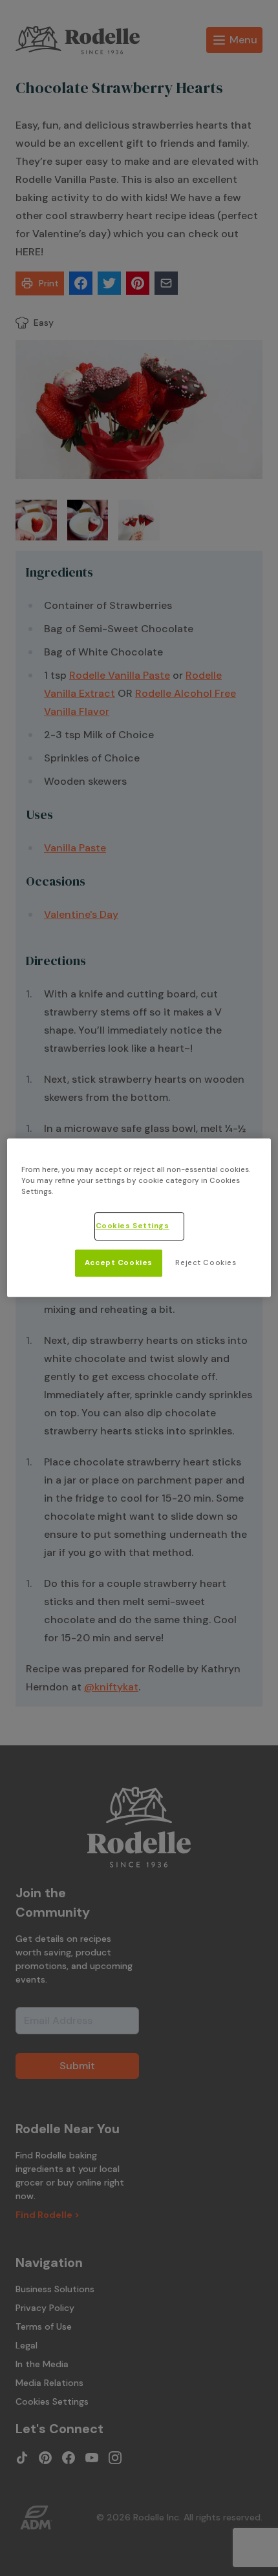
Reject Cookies (206, 1263)
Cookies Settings (133, 1227)
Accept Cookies (119, 1263)
